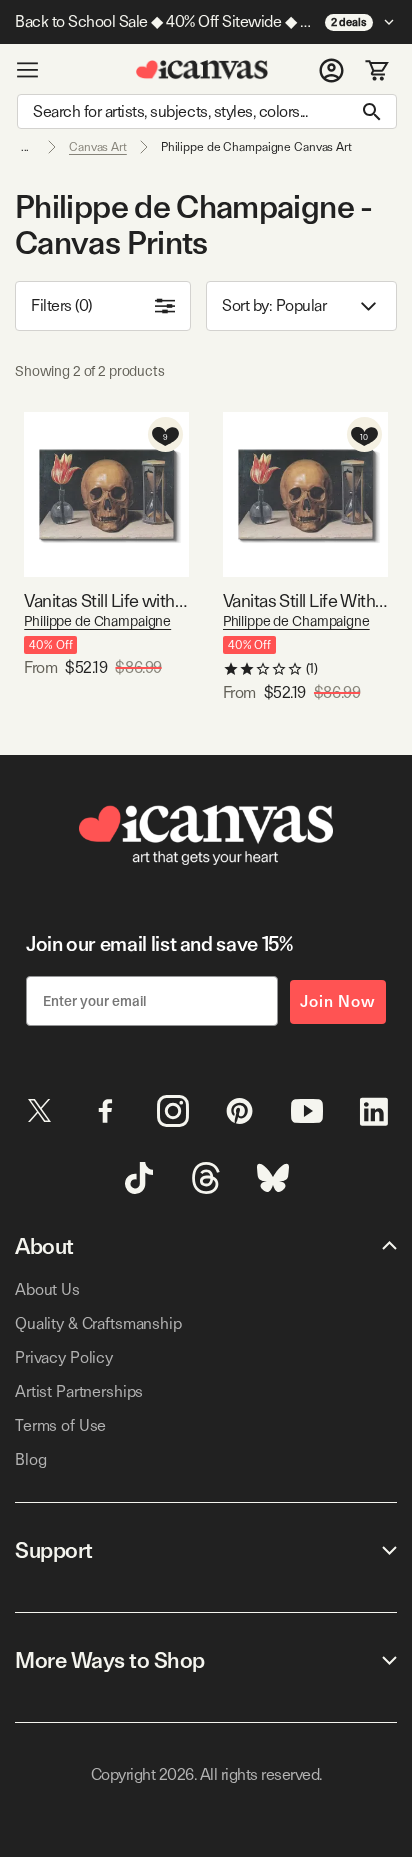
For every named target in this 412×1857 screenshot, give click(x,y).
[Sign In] (331, 70)
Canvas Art (98, 147)
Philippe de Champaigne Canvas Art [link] (256, 147)
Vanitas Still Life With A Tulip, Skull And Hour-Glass (305, 600)
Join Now (338, 1001)
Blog (30, 1459)
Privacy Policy (64, 1357)
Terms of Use (60, 1425)
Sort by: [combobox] (274, 305)
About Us (47, 1289)
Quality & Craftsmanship (98, 1323)
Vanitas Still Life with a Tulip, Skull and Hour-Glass (106, 600)
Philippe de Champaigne (97, 621)
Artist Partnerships (79, 1391)
